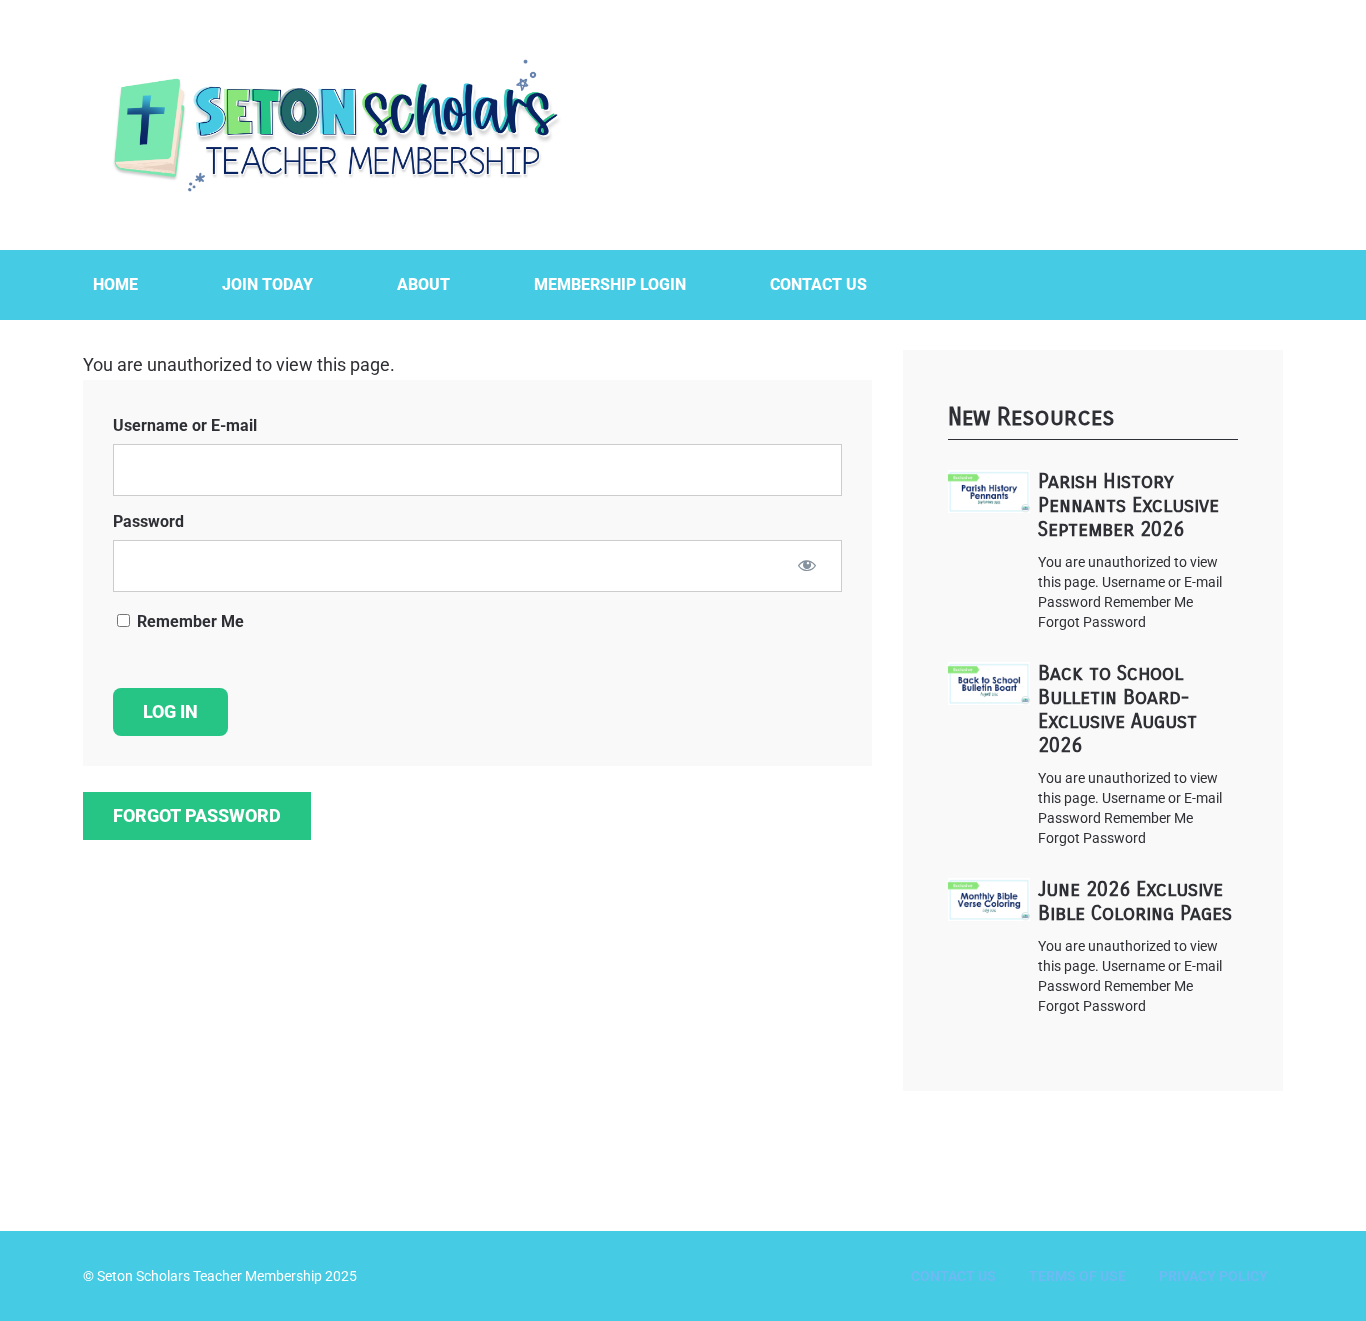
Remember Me (188, 621)
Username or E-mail (185, 425)
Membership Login (610, 284)
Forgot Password (197, 815)
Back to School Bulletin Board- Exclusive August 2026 (1117, 709)
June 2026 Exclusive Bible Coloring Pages (1135, 901)
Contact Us (818, 284)
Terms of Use (1077, 1276)
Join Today (267, 284)
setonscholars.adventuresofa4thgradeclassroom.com (333, 125)
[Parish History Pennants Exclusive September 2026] (988, 491)
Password (148, 521)
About (423, 284)
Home (115, 284)
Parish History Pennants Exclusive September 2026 (1128, 505)
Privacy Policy (1213, 1276)
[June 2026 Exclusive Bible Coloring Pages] (988, 899)
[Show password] (807, 565)
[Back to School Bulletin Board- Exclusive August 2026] (988, 683)
